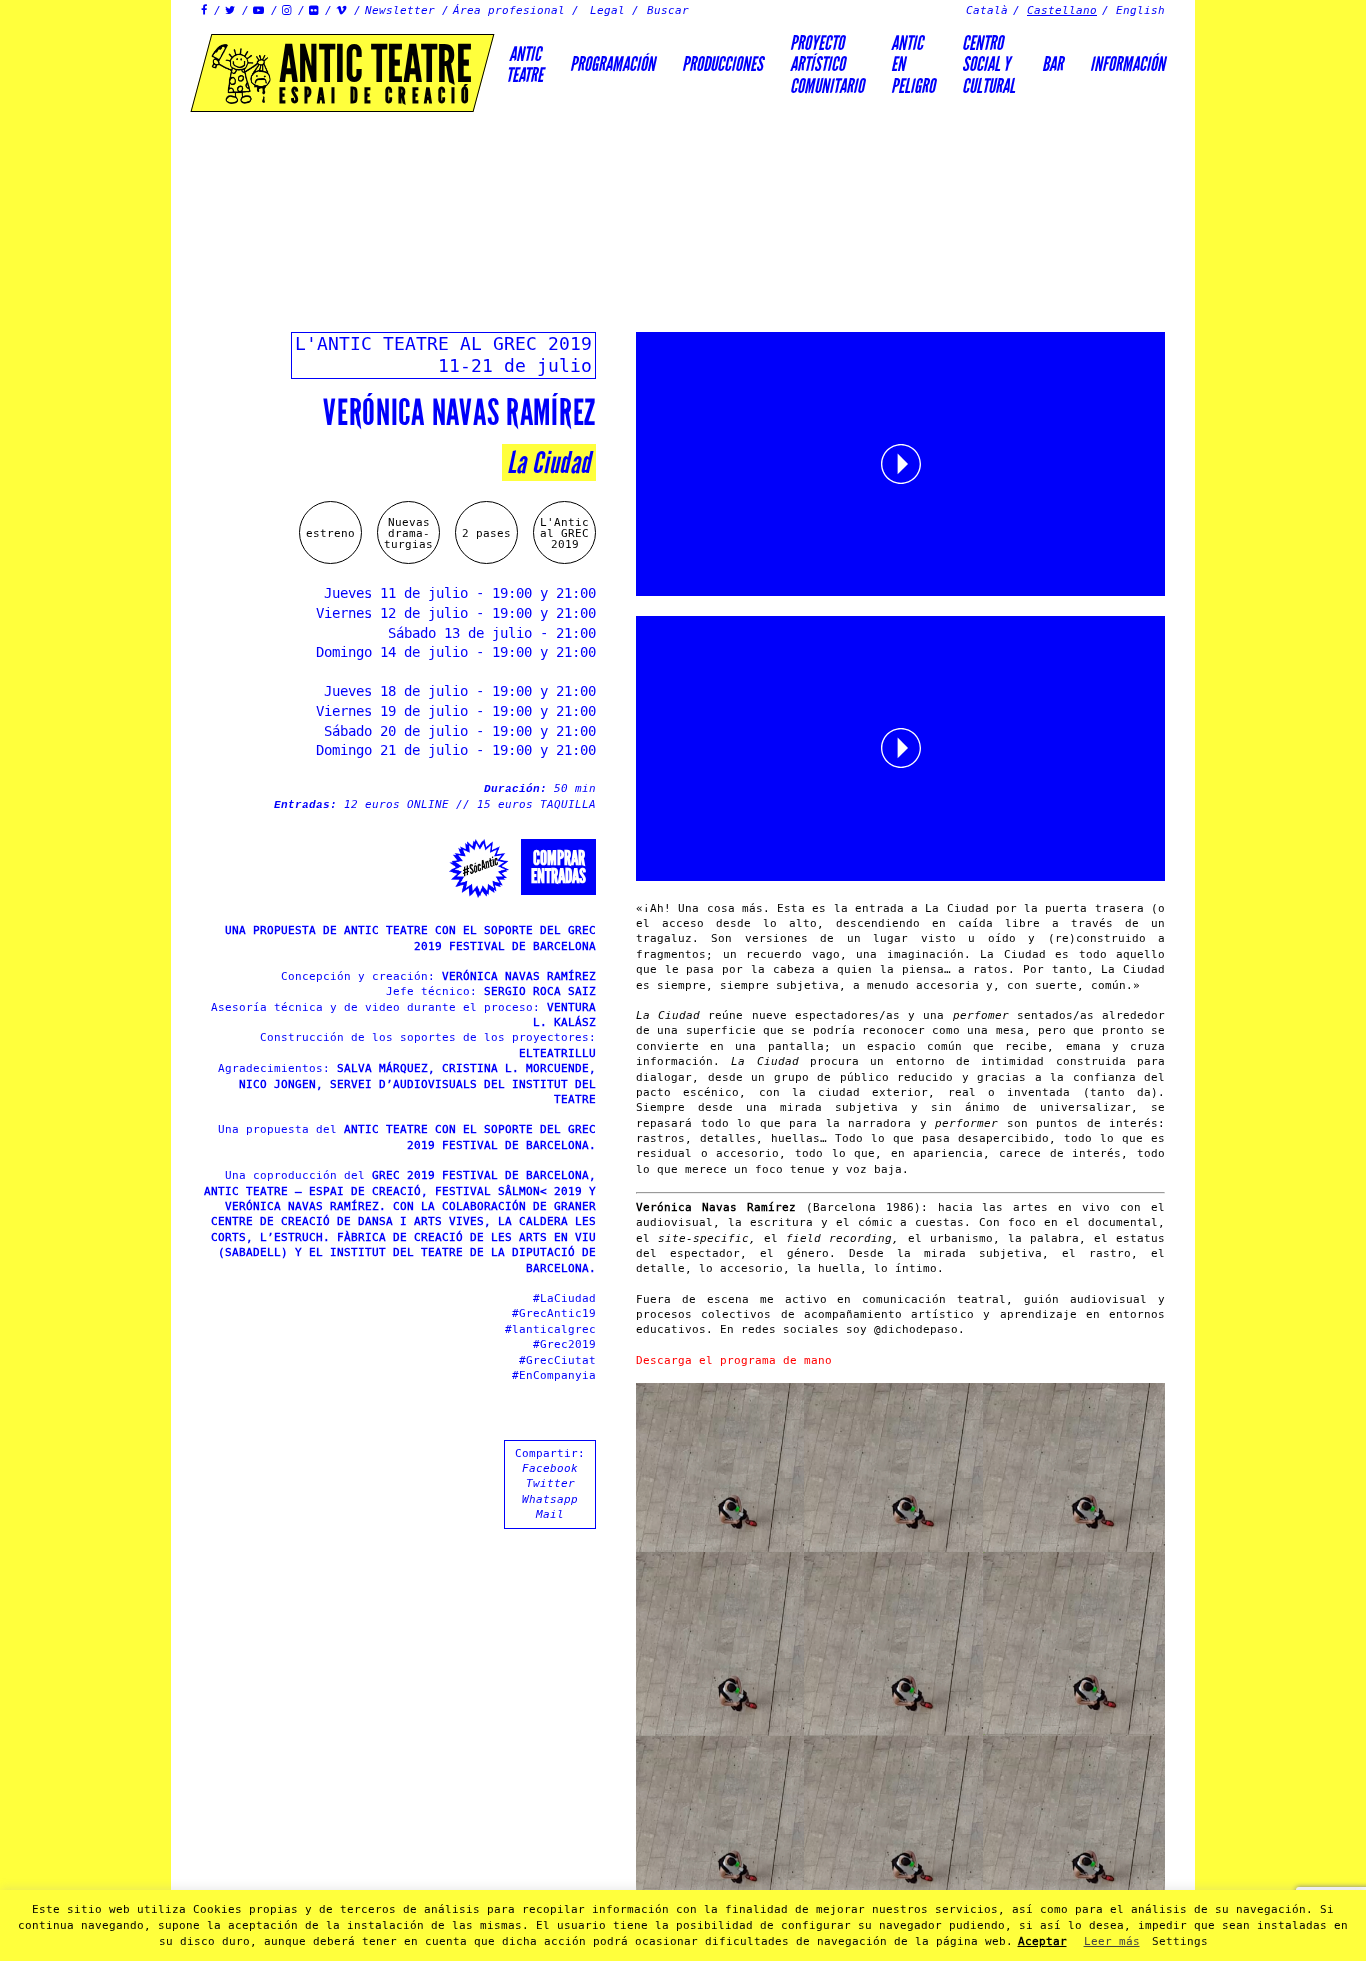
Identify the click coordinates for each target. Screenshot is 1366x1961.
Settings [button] (1180, 1941)
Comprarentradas (558, 867)
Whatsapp (550, 1499)
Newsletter (400, 10)
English (1140, 10)
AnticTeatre (524, 64)
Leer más (1112, 1941)
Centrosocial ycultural (988, 64)
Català (987, 10)
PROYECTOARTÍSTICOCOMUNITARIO (827, 64)
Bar (1052, 64)
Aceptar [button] (1042, 1941)
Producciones (722, 64)
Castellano (1062, 10)
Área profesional (509, 10)
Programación (612, 64)
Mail (550, 1514)
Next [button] (1281, 981)
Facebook (550, 1468)
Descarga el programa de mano (734, 1360)
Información (1127, 64)
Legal (607, 10)
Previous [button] (85, 981)
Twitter (550, 1483)
